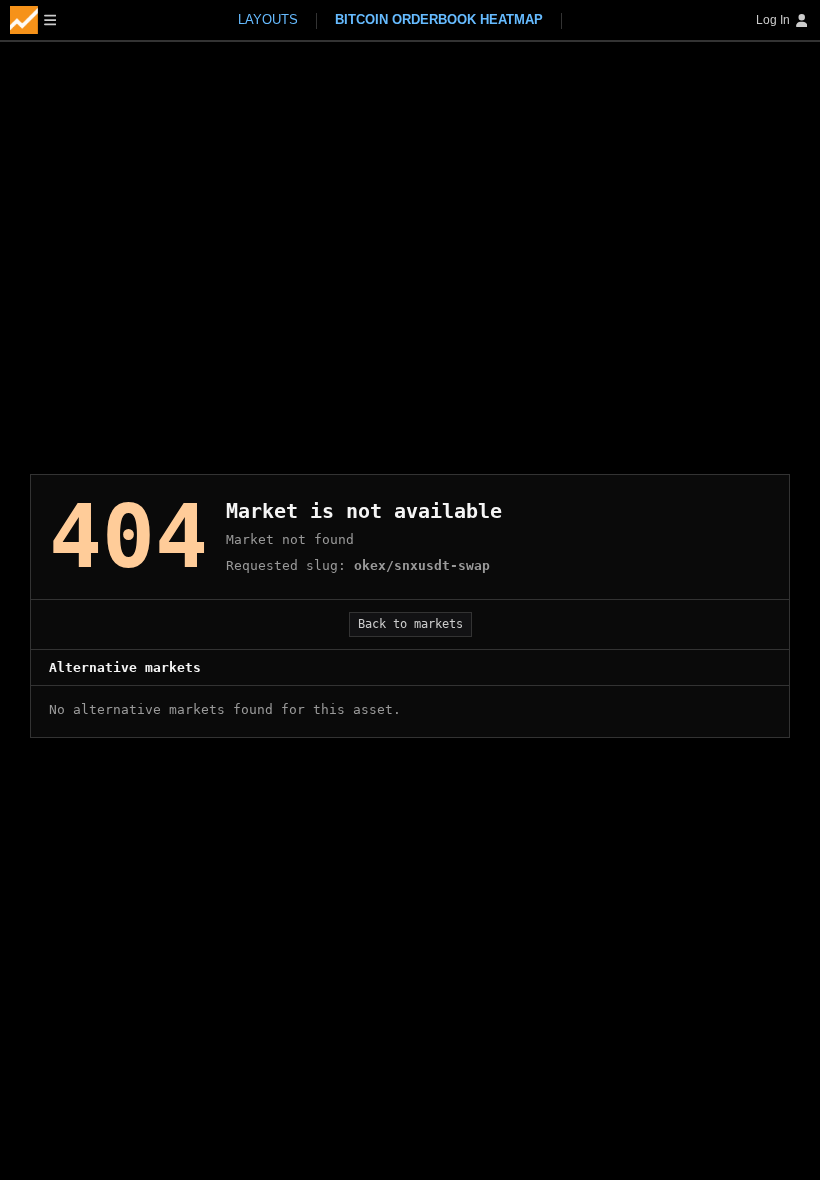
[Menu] (33, 20)
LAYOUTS (268, 19)
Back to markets (410, 624)
